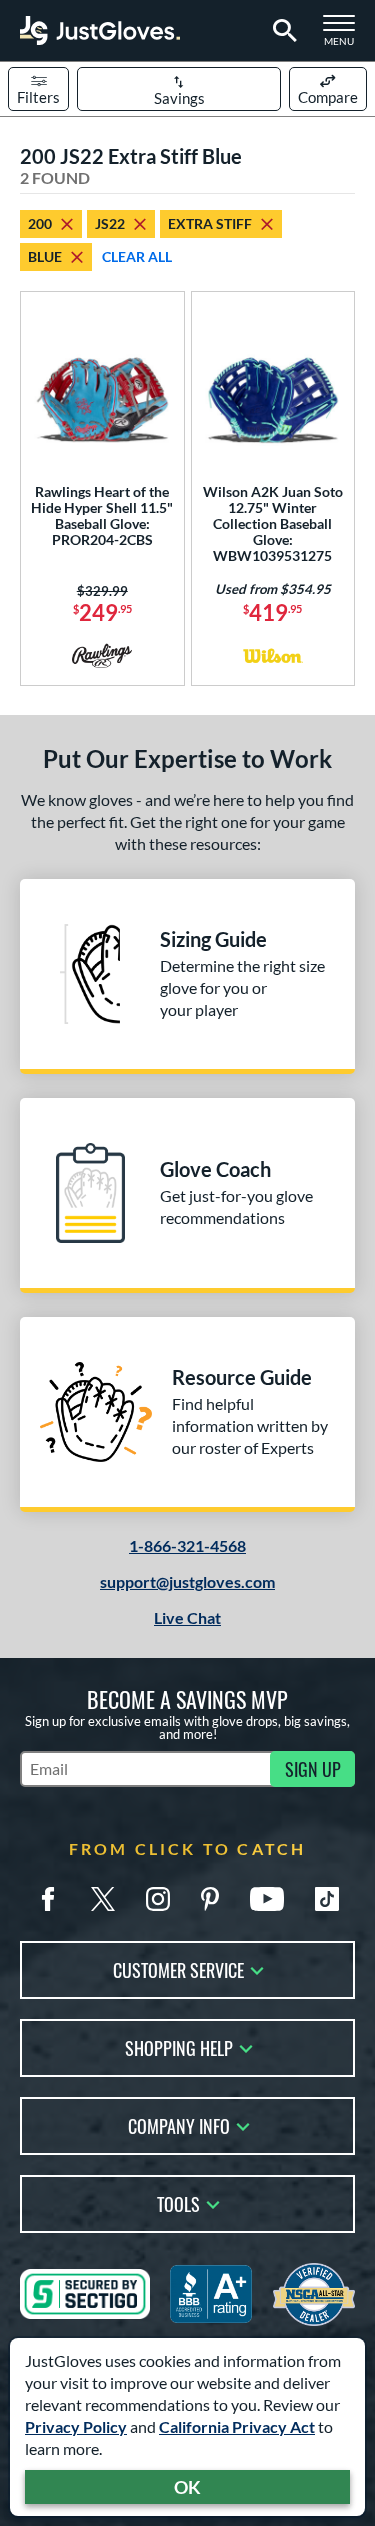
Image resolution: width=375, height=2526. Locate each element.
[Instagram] (158, 1899)
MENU (345, 36)
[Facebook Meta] (48, 1899)
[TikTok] (327, 1899)
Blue (45, 256)
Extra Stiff (210, 223)
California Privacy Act (237, 2426)
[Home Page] (100, 30)
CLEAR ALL (137, 256)
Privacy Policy (76, 2426)
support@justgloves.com (187, 1581)
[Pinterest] (210, 1899)
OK (187, 2487)
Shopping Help (179, 2046)
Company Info (179, 2124)
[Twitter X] (103, 1899)
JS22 (110, 223)
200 (40, 223)
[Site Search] (281, 31)
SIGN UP (313, 1769)
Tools (178, 2202)
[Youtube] (267, 1899)
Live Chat (187, 1617)
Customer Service (178, 1968)
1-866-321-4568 (187, 1545)
